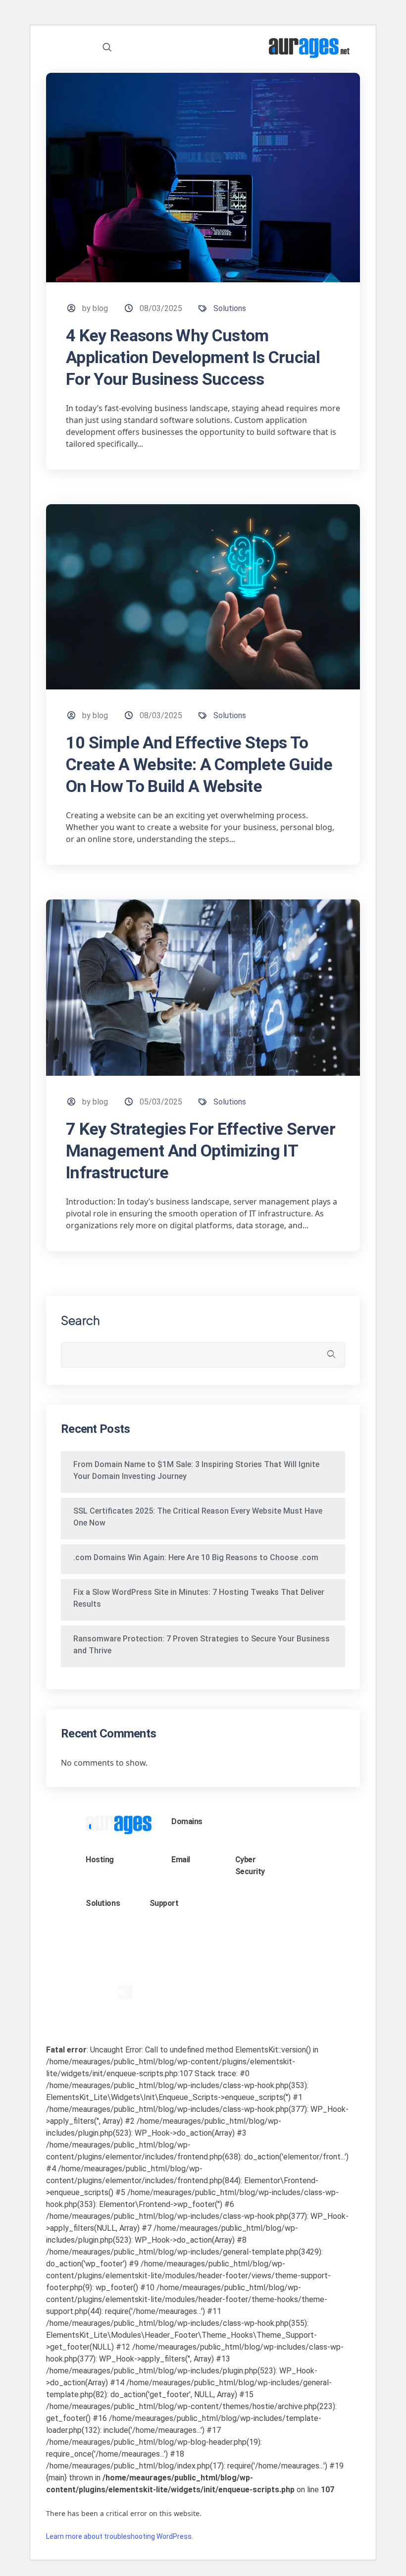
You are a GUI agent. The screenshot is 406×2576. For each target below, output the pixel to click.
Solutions (230, 308)
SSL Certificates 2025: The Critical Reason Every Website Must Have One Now (198, 1517)
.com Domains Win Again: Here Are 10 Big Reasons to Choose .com (196, 1557)
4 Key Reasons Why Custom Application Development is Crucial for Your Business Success (193, 357)
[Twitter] (117, 1977)
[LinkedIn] (100, 1977)
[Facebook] (108, 1992)
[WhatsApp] (125, 1992)
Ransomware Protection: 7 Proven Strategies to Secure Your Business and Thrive (202, 1645)
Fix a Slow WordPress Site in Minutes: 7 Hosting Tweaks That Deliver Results (199, 1598)
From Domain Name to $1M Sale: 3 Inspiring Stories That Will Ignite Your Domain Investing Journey (196, 1470)
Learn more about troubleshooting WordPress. (120, 2536)
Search (80, 1320)
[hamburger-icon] (71, 48)
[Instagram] (134, 1977)
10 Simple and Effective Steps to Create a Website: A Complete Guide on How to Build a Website (199, 764)
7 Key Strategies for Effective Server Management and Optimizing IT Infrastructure (201, 1151)
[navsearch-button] (107, 48)
